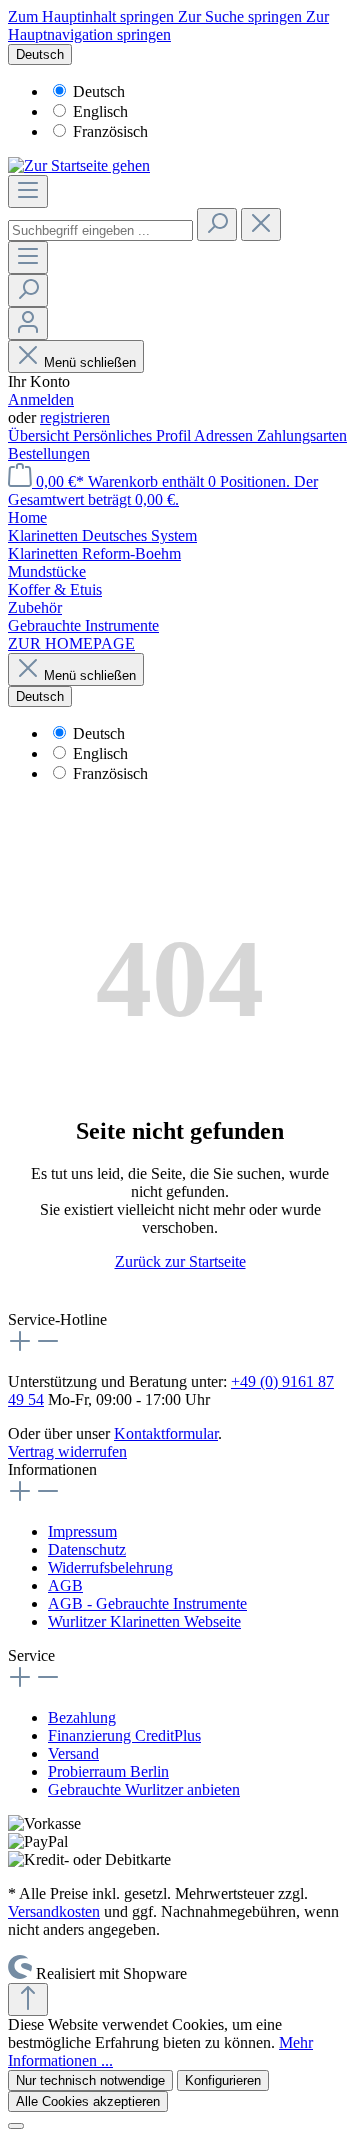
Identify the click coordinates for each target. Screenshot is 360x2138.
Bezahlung (82, 1717)
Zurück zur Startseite (180, 1261)
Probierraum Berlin (108, 1771)
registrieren (75, 417)
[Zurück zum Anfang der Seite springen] (28, 1999)
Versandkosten (54, 1911)
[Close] (16, 2126)
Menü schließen (90, 362)
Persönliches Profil (133, 435)
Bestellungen (49, 453)
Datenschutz (87, 1549)
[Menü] (28, 191)
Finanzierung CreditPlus (124, 1735)
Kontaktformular (166, 1433)
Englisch (100, 111)
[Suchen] (217, 224)
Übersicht (40, 435)
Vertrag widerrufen (67, 1451)
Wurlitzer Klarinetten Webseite (144, 1621)
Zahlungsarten (302, 435)
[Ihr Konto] (28, 323)
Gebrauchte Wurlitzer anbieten (144, 1789)
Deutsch (99, 91)
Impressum (82, 1531)
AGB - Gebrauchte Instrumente (147, 1603)
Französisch (110, 131)
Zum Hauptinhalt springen (93, 16)
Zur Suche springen (242, 16)
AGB (65, 1585)
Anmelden (41, 399)
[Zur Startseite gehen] (79, 165)
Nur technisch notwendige (90, 2080)
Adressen (225, 435)
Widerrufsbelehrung (110, 1567)
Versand (73, 1753)
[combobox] (100, 230)
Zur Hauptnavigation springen (168, 25)
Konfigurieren (223, 2080)
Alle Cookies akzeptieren (88, 2101)
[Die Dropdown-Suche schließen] (261, 224)
